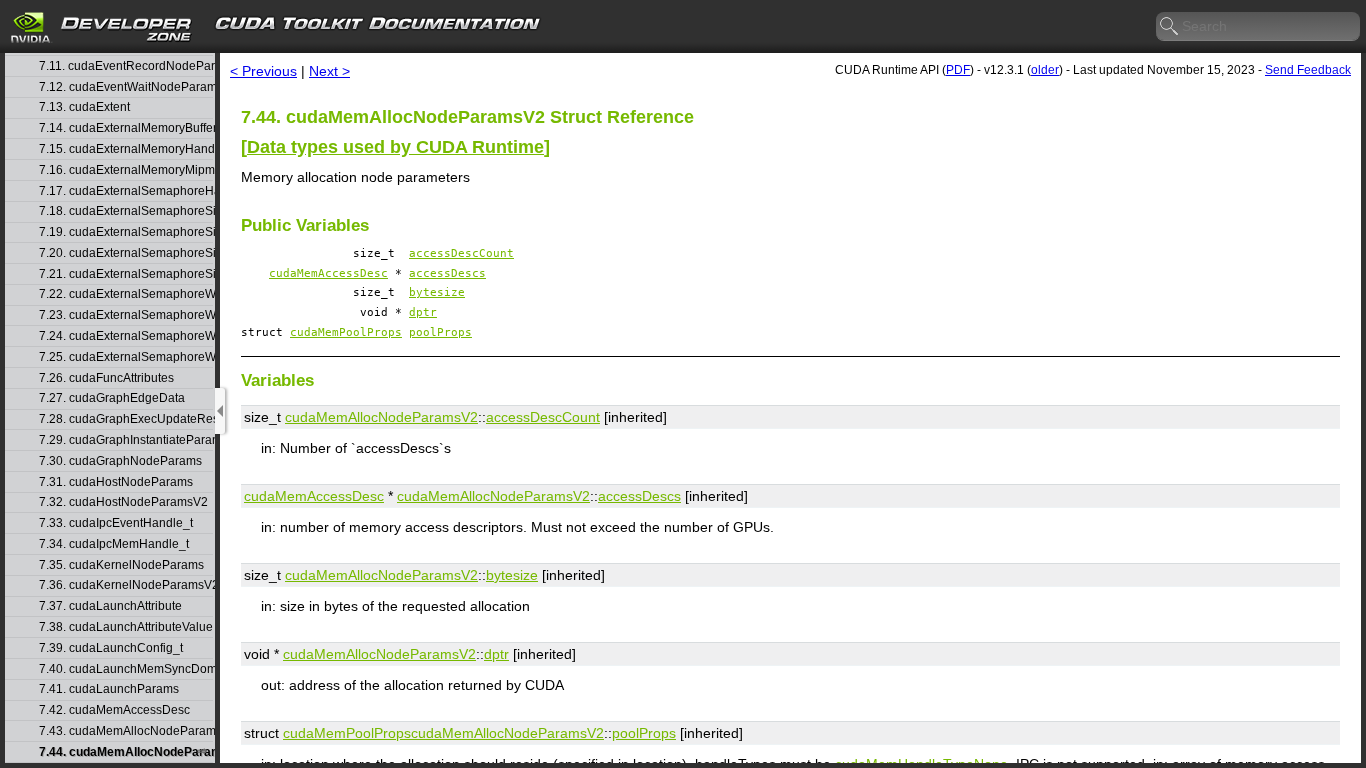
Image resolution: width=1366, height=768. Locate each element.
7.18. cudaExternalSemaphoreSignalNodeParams (126, 211)
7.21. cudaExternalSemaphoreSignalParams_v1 (126, 274)
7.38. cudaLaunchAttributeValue (126, 627)
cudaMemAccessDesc (328, 273)
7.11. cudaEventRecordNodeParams (126, 66)
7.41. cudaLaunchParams (109, 689)
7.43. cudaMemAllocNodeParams (126, 731)
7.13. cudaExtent (84, 107)
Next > (329, 71)
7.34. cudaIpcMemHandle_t (114, 544)
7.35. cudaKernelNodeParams (121, 565)
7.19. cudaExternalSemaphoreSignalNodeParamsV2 (126, 232)
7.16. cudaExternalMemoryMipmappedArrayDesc (126, 170)
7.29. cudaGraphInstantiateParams (126, 440)
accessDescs (447, 273)
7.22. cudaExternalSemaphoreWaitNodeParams (126, 294)
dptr (423, 312)
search (1170, 27)
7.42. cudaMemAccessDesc (114, 710)
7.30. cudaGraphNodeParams (120, 461)
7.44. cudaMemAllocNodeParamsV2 (126, 752)
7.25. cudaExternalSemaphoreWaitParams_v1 (126, 357)
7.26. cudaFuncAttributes (106, 378)
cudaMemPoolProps (346, 332)
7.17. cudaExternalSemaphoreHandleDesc (126, 191)
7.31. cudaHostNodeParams (116, 482)
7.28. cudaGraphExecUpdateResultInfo (126, 419)
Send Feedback (1308, 70)
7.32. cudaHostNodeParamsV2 (123, 502)
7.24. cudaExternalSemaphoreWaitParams (126, 336)
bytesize (437, 292)
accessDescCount (461, 253)
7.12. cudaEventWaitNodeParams (126, 87)
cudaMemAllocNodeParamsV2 (381, 417)
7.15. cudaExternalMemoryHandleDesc (126, 149)
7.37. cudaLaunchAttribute (110, 606)
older (1045, 70)
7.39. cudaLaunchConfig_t (111, 648)
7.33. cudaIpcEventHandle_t (116, 523)
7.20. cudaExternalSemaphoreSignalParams (126, 253)
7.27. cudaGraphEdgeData (112, 398)
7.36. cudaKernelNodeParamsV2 (126, 585)
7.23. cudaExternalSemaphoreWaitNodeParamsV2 (126, 315)
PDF (958, 70)
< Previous (263, 71)
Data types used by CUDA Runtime (395, 147)
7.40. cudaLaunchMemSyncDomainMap (126, 669)
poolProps (440, 332)
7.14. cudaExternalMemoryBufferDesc (126, 128)
